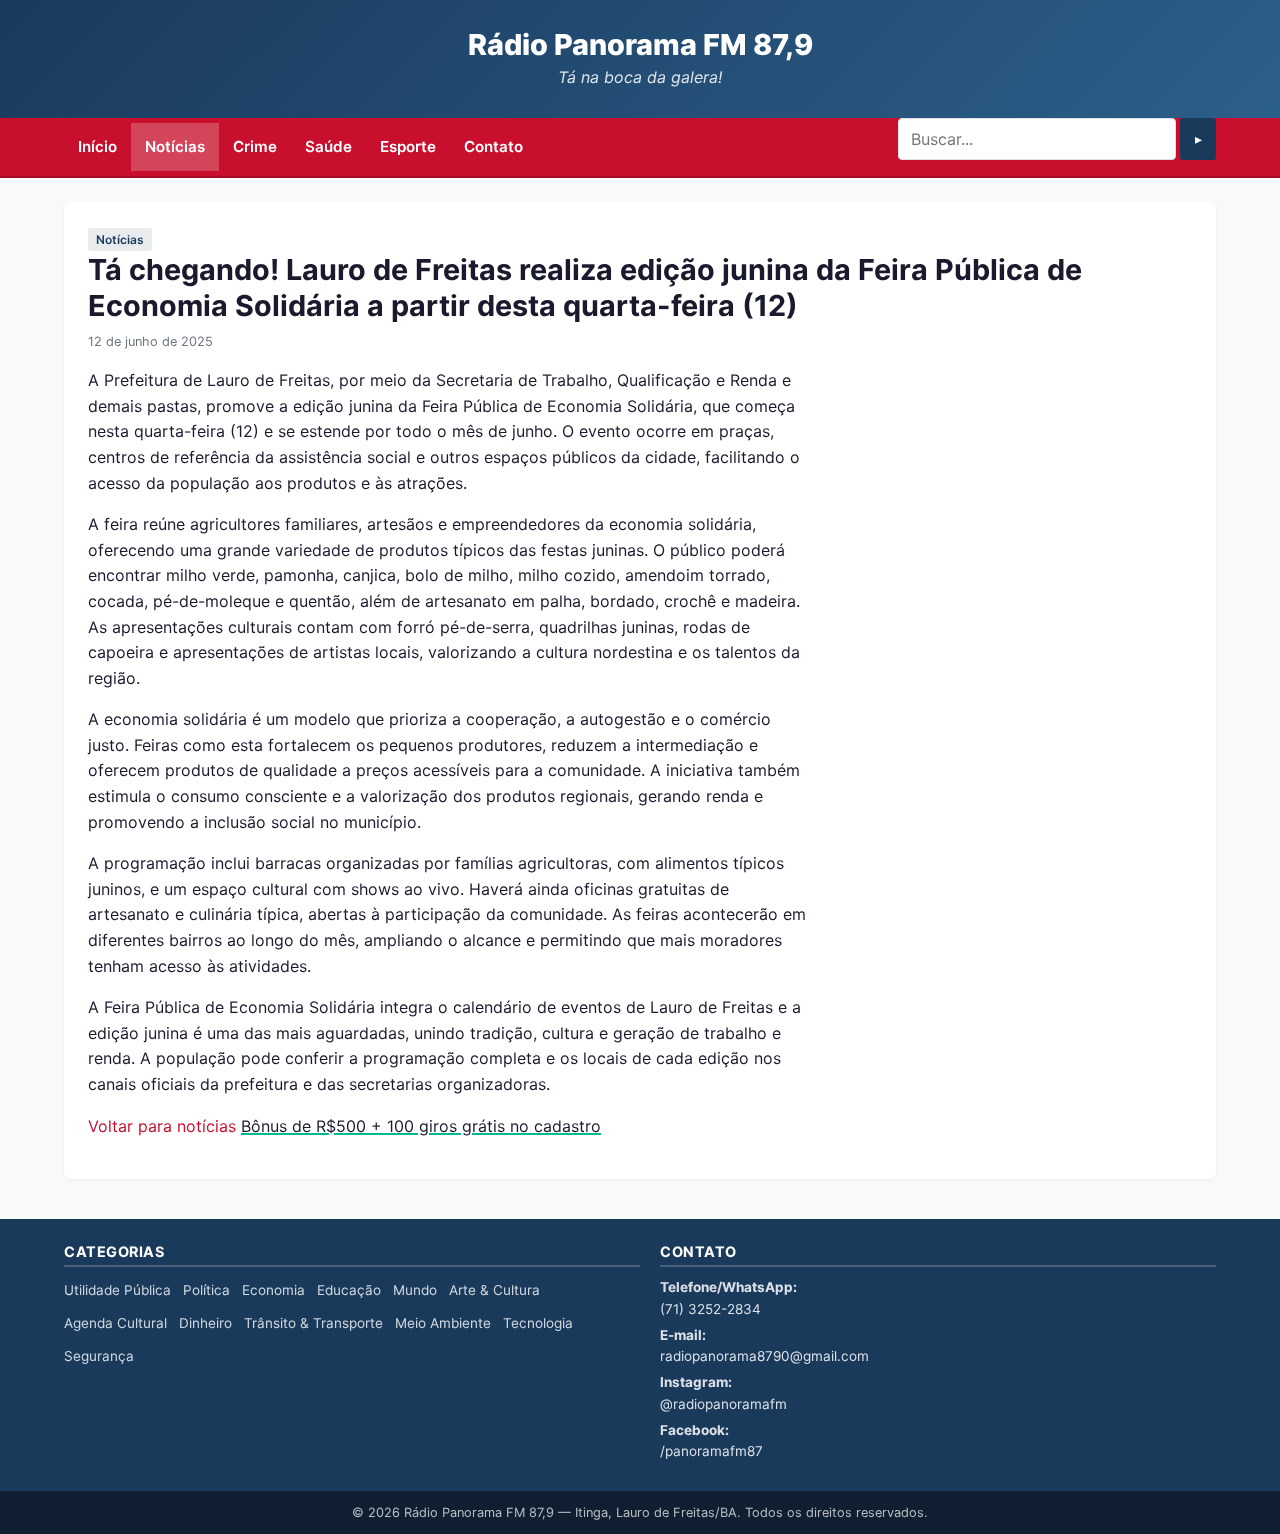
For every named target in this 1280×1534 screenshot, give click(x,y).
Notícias (175, 146)
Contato (493, 146)
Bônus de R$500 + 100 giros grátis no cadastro (421, 1126)
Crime (255, 146)
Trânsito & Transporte (313, 1323)
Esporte (408, 146)
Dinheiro (205, 1323)
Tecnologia (538, 1323)
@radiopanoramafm (723, 1404)
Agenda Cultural (115, 1323)
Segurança (99, 1356)
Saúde (328, 146)
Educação (349, 1290)
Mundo (415, 1290)
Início (97, 146)
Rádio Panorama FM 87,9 (640, 44)
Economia (273, 1290)
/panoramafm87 (711, 1451)
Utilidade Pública (117, 1290)
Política (206, 1290)
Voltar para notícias (162, 1126)
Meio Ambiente (443, 1323)
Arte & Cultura (494, 1290)
